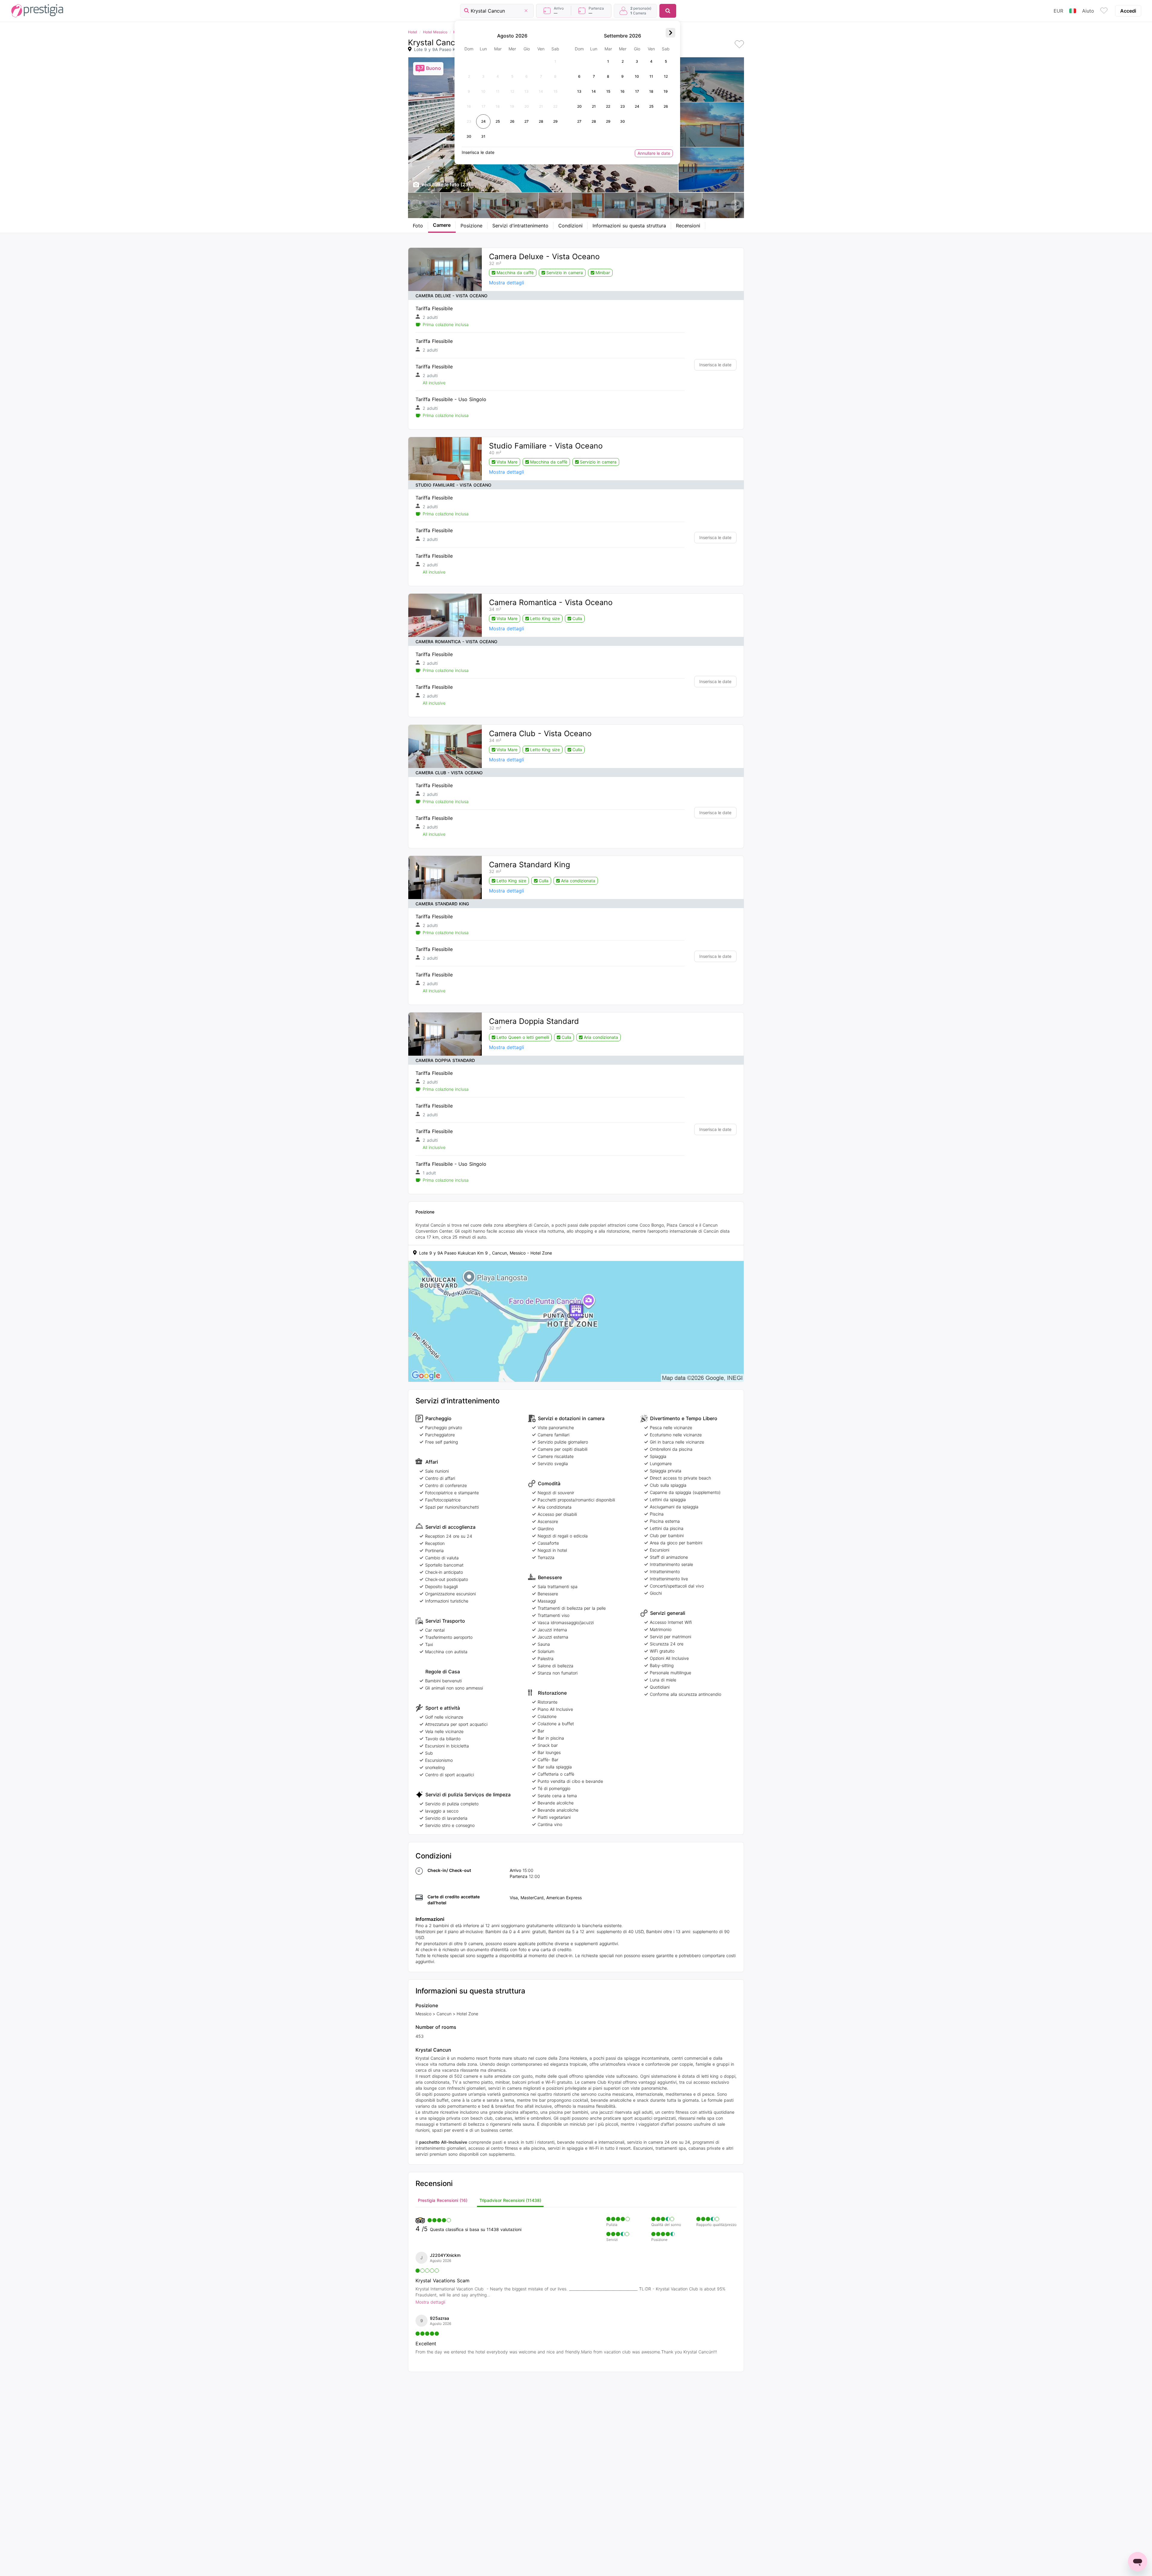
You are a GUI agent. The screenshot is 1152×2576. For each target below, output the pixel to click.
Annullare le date (654, 153)
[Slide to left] (416, 205)
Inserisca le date (715, 365)
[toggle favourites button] (1104, 11)
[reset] (526, 11)
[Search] (668, 11)
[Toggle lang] (1073, 11)
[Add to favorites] (739, 45)
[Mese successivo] (670, 33)
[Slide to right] (736, 205)
